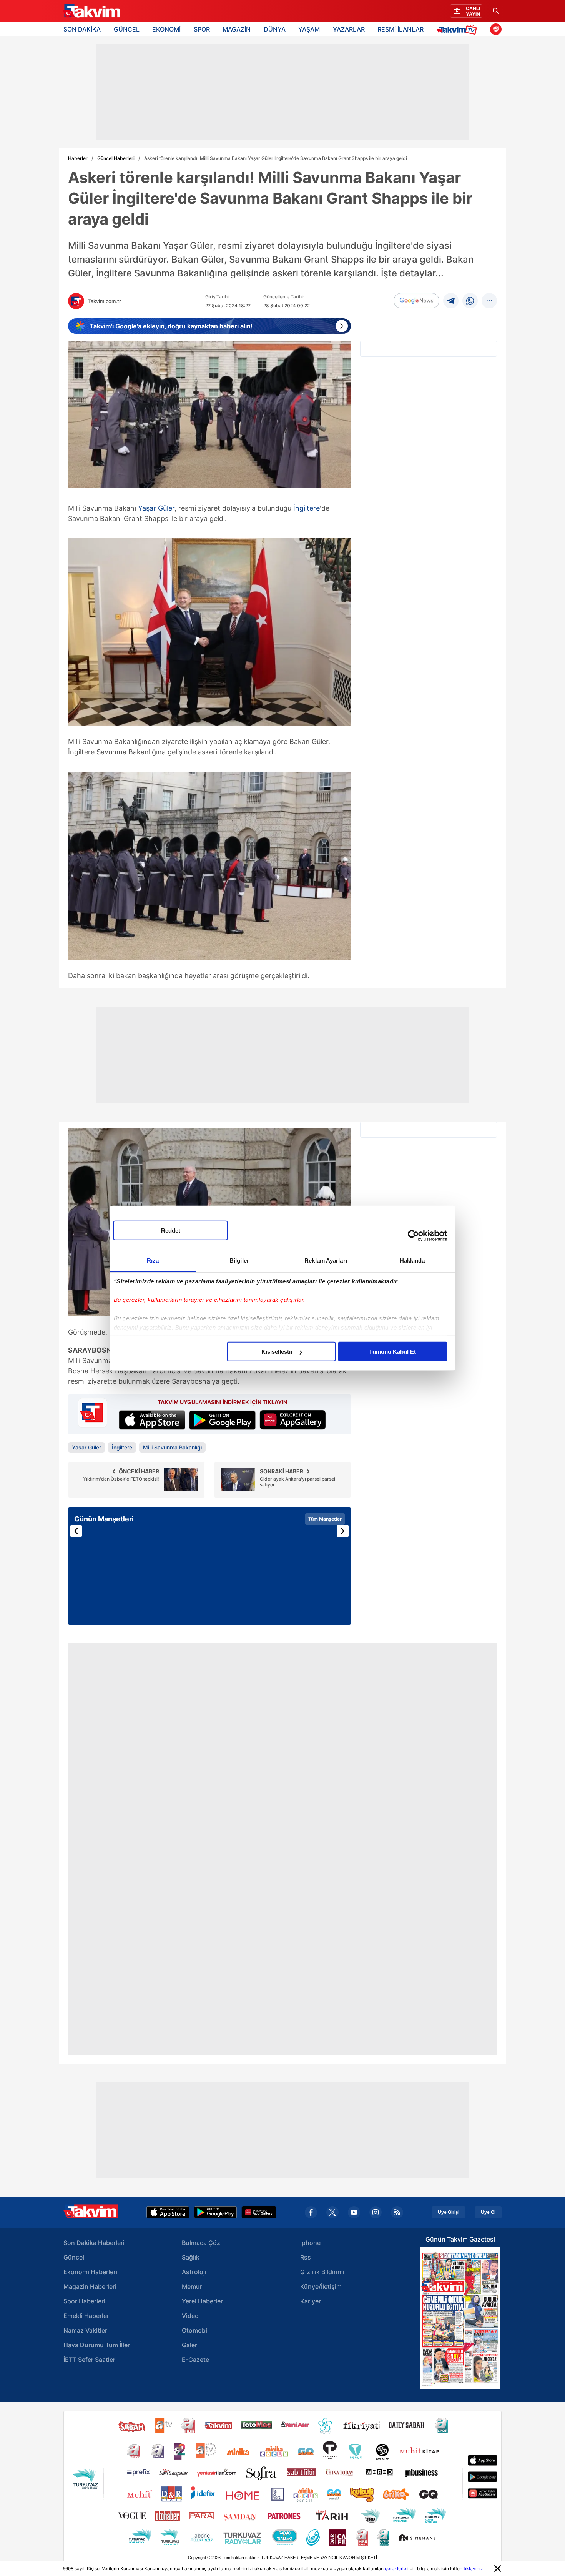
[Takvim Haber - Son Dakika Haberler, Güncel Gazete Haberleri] (91, 11)
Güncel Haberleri (116, 158)
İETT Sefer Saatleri (90, 2360)
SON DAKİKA (82, 29)
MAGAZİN (237, 29)
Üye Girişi (449, 2212)
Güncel (74, 2257)
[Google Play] (215, 2212)
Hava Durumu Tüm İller (97, 2345)
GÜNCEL (127, 29)
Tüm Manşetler (325, 1519)
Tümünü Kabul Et (392, 1352)
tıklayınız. (474, 2569)
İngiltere (307, 508)
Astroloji (194, 2272)
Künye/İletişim (321, 2286)
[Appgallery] (259, 2212)
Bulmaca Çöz (201, 2243)
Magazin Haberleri (90, 2286)
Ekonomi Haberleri (90, 2272)
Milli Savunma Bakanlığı (172, 1447)
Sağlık (191, 2257)
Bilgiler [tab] (239, 1261)
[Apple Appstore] (168, 2212)
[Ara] (496, 11)
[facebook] (311, 2212)
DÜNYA (275, 29)
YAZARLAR (349, 29)
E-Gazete (195, 2360)
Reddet (171, 1231)
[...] (489, 301)
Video (190, 2316)
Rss (306, 2257)
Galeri (190, 2345)
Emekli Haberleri (87, 2316)
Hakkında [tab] (412, 1261)
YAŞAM (309, 29)
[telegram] (451, 301)
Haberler (78, 158)
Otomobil (195, 2330)
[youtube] (354, 2212)
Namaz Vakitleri (86, 2330)
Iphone (310, 2243)
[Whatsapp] (470, 301)
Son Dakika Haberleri (94, 2243)
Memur (192, 2286)
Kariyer (311, 2301)
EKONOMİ (166, 29)
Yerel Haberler (202, 2301)
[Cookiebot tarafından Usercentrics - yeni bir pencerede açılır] (413, 1235)
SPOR (202, 29)
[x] (332, 2212)
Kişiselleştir (277, 1352)
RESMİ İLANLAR (400, 29)
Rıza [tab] (153, 1261)
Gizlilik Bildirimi (322, 2272)
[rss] (397, 2212)
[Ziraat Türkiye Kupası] (496, 29)
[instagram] (376, 2212)
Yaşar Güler (156, 508)
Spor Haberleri (84, 2301)
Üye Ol (488, 2212)
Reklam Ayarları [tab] (326, 1261)
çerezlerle (395, 2569)
